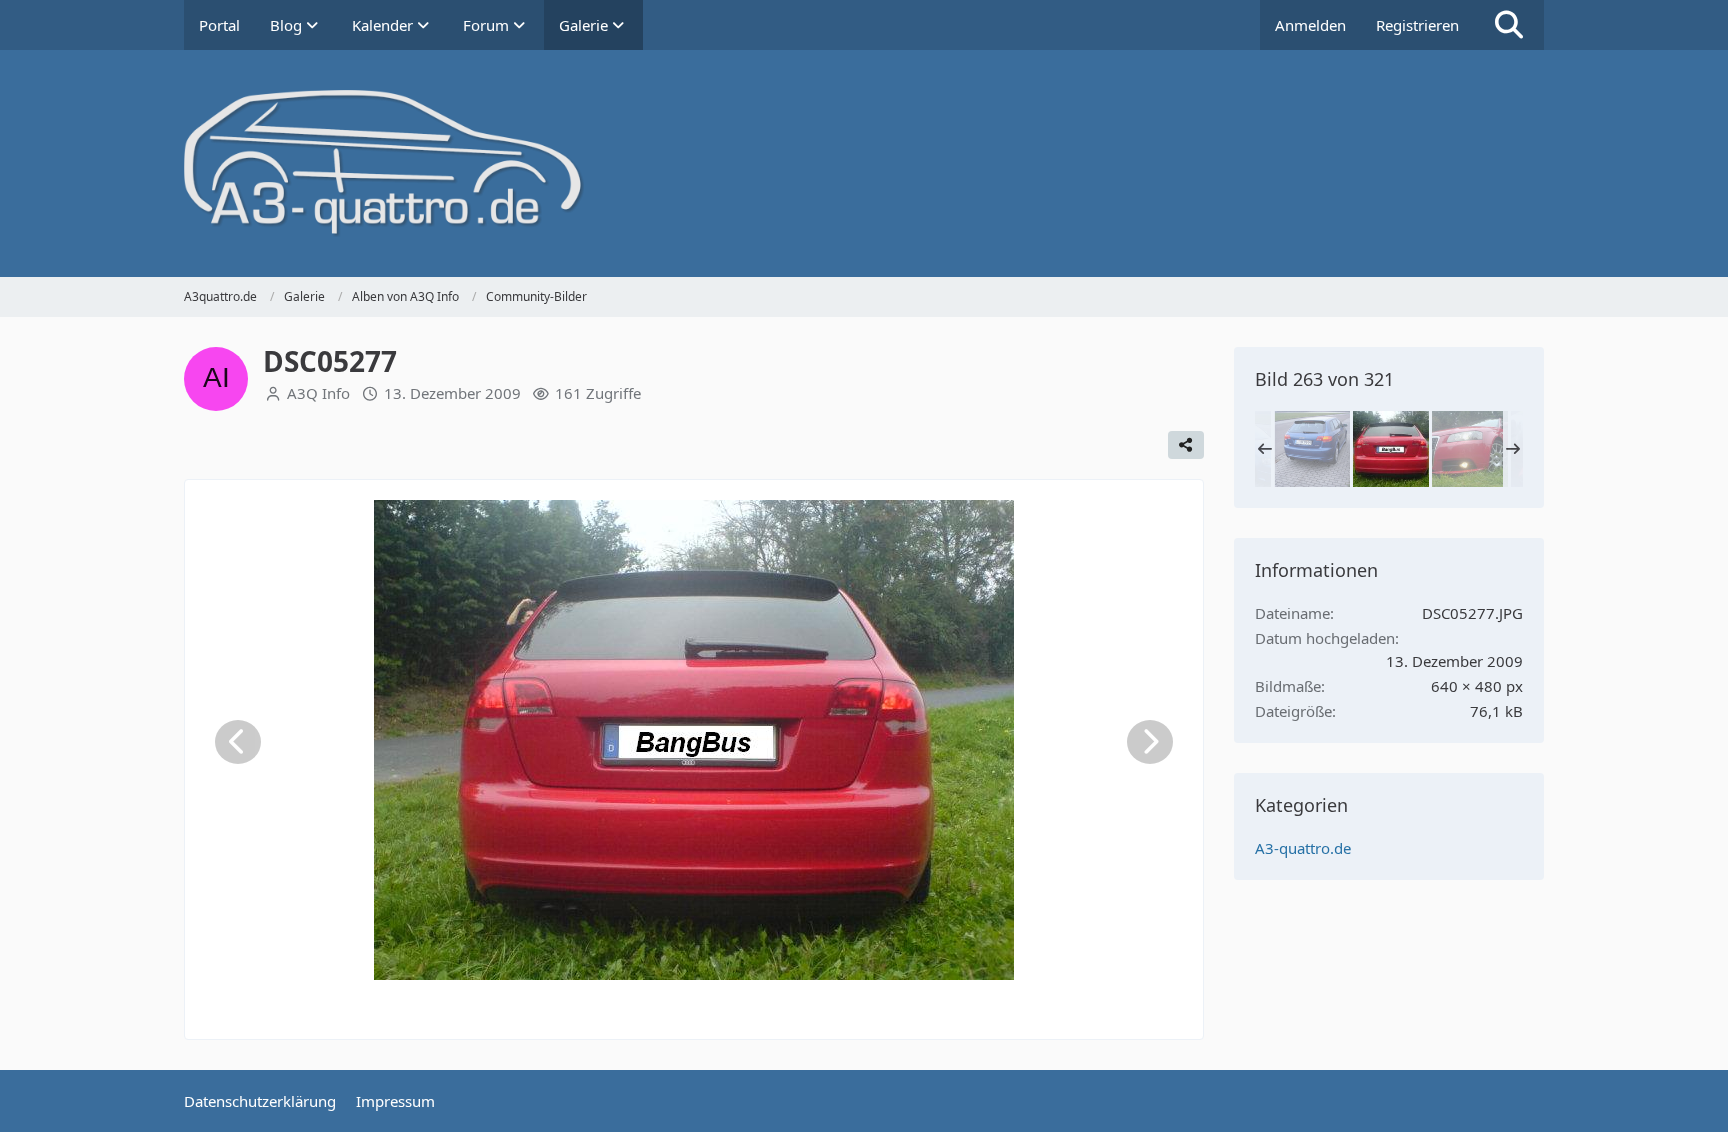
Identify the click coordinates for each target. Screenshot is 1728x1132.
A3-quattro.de (1303, 848)
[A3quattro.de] (864, 163)
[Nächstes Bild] (1150, 742)
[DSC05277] (1391, 449)
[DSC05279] (1470, 449)
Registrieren (1417, 25)
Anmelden (1310, 25)
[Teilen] (1186, 445)
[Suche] (1509, 25)
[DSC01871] (1312, 449)
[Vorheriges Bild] (238, 742)
